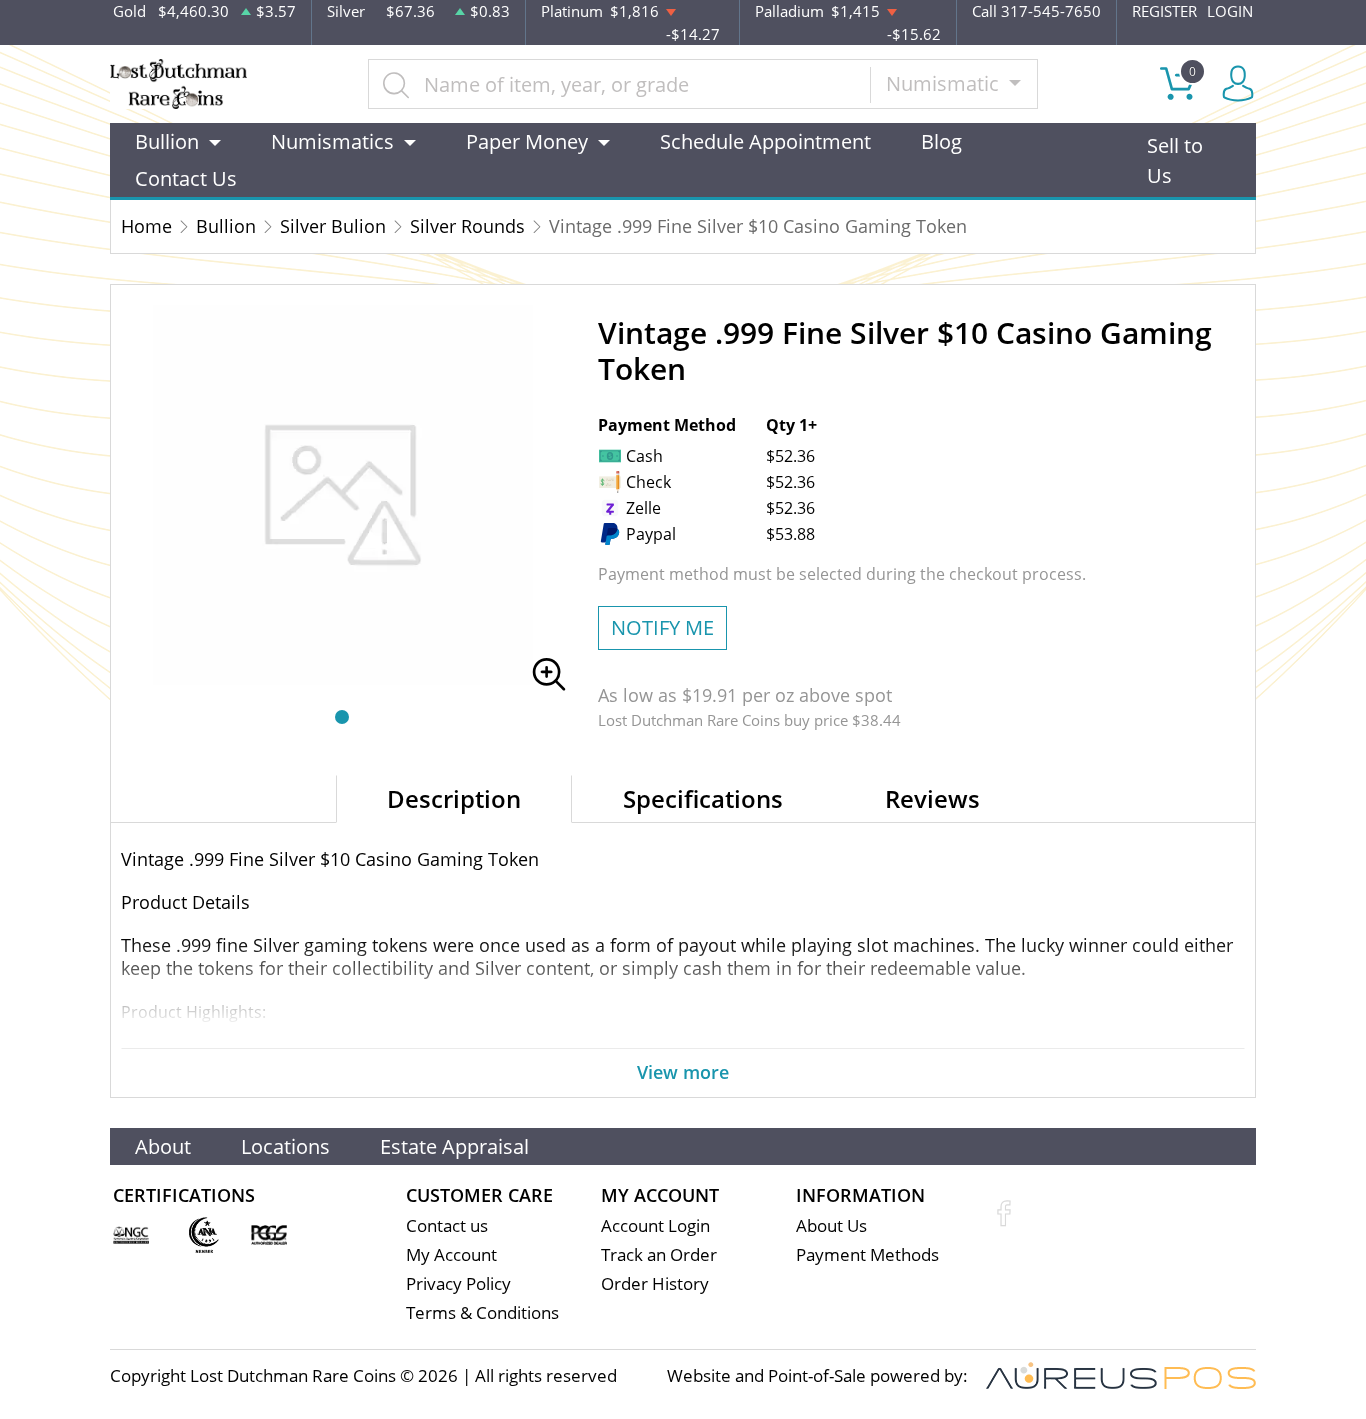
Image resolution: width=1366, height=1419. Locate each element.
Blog (941, 141)
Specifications (703, 798)
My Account (451, 1254)
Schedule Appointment (765, 141)
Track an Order (659, 1254)
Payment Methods (867, 1254)
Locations (285, 1146)
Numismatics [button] (332, 141)
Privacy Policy (458, 1283)
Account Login (655, 1225)
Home (146, 226)
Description (454, 798)
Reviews (932, 798)
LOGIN (1230, 11)
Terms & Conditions (482, 1312)
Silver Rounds (467, 226)
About (163, 1146)
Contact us (447, 1225)
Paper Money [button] (527, 141)
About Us (831, 1225)
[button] (342, 717)
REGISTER (1164, 11)
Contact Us (186, 178)
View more (683, 1072)
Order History (655, 1283)
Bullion (226, 226)
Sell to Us (1175, 160)
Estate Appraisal (454, 1146)
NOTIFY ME (662, 627)
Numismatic (945, 83)
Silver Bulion (333, 226)
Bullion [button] (167, 141)
